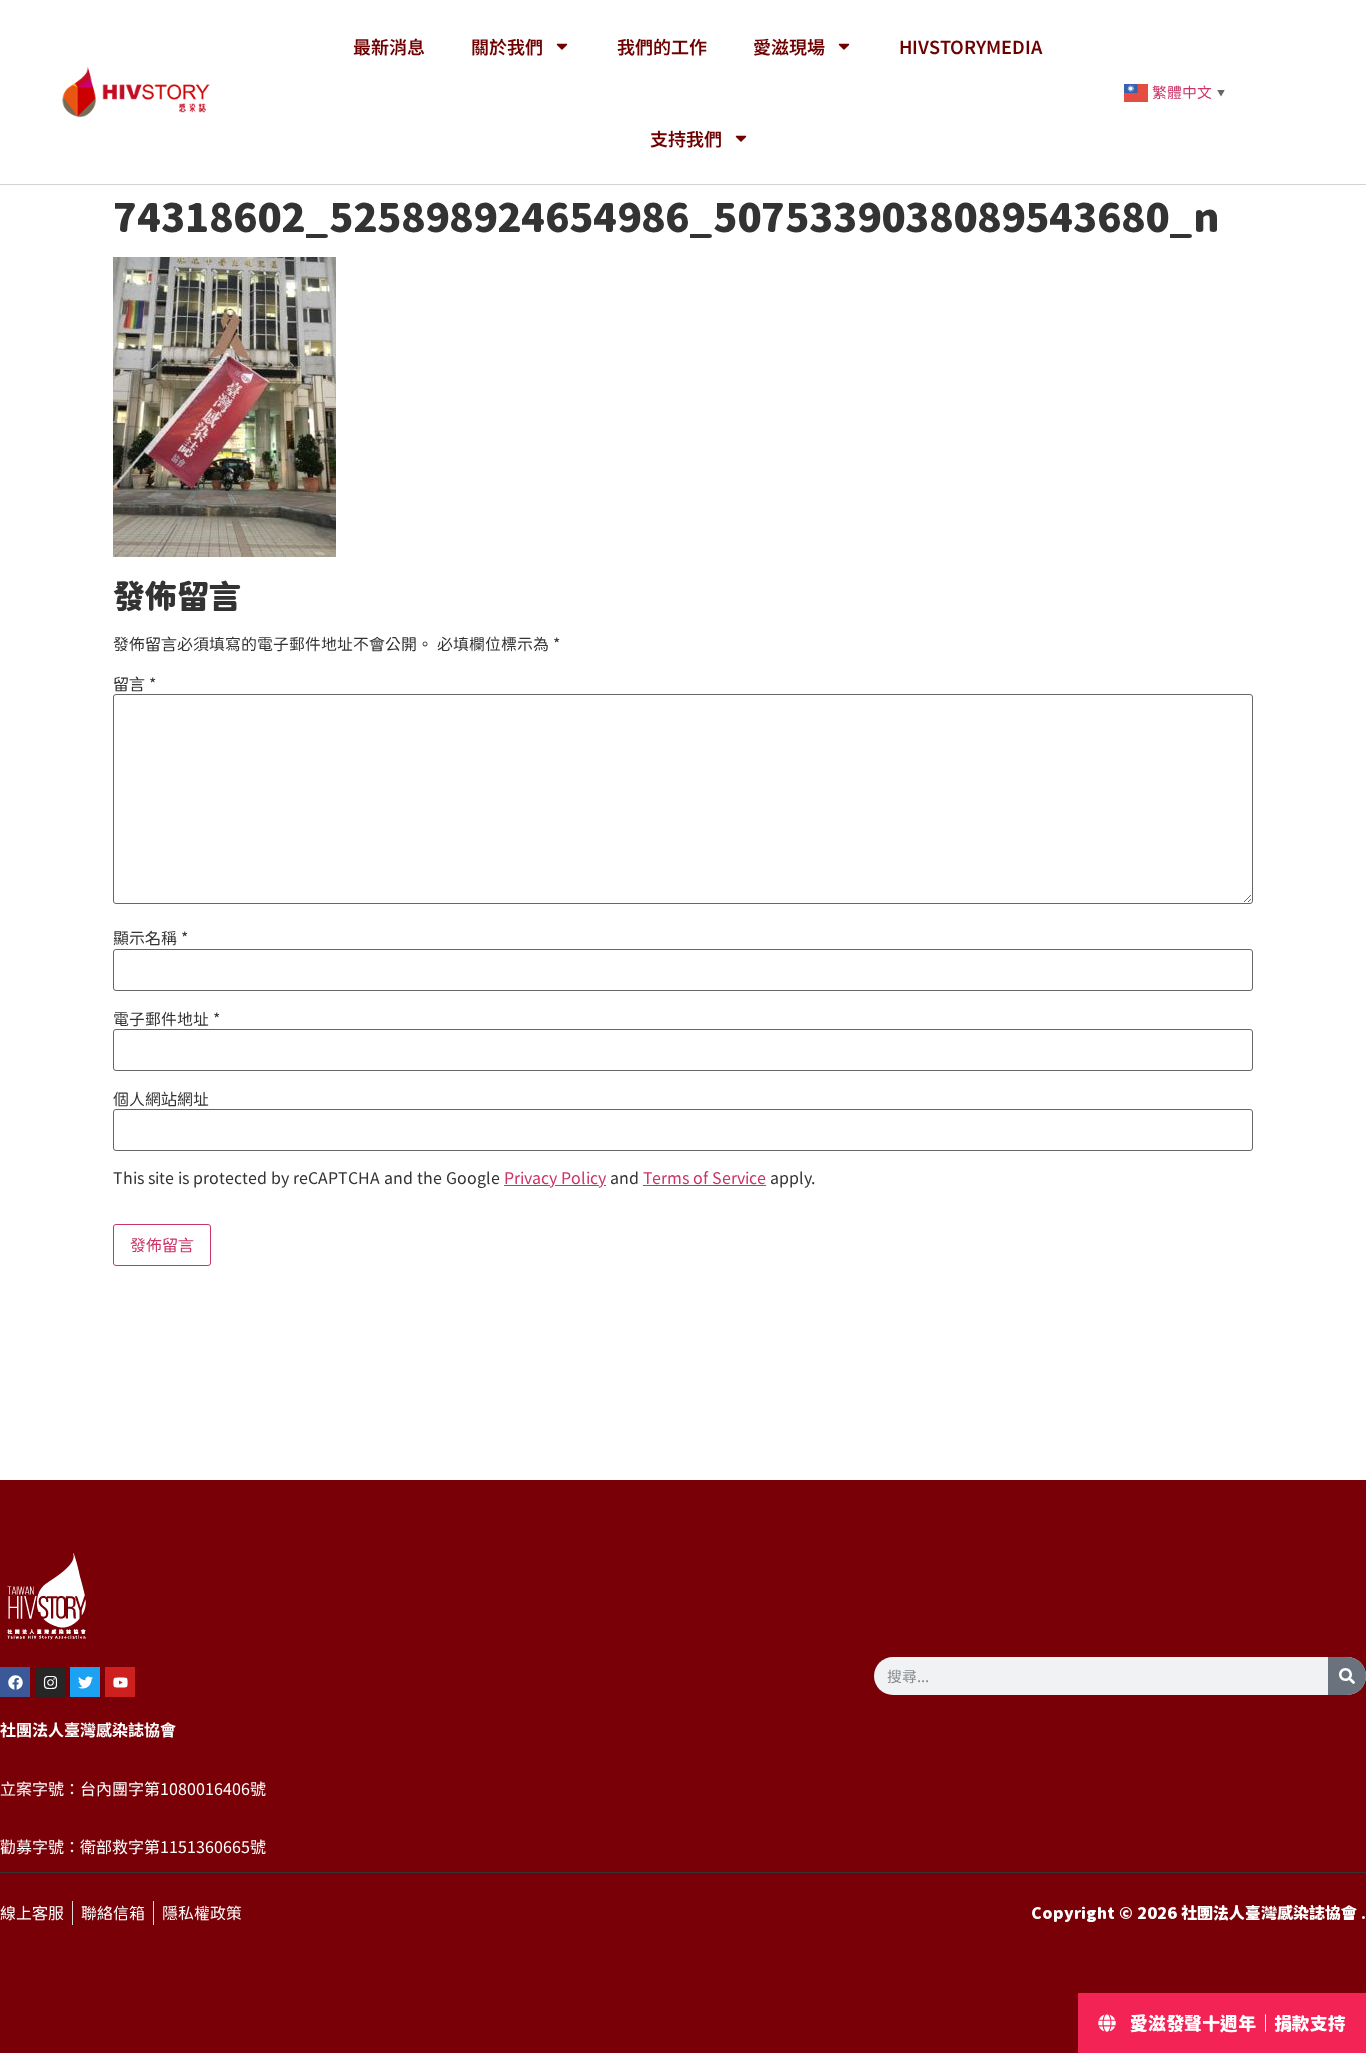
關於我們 (507, 46)
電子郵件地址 (166, 1019)
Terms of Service (704, 1178)
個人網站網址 (161, 1099)
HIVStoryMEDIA (970, 46)
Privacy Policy (555, 1178)
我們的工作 (662, 46)
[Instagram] (50, 1682)
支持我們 (686, 138)
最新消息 (389, 46)
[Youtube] (120, 1682)
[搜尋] (1347, 1676)
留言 (134, 684)
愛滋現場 (789, 46)
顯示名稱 (150, 938)
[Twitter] (85, 1682)
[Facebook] (15, 1682)
